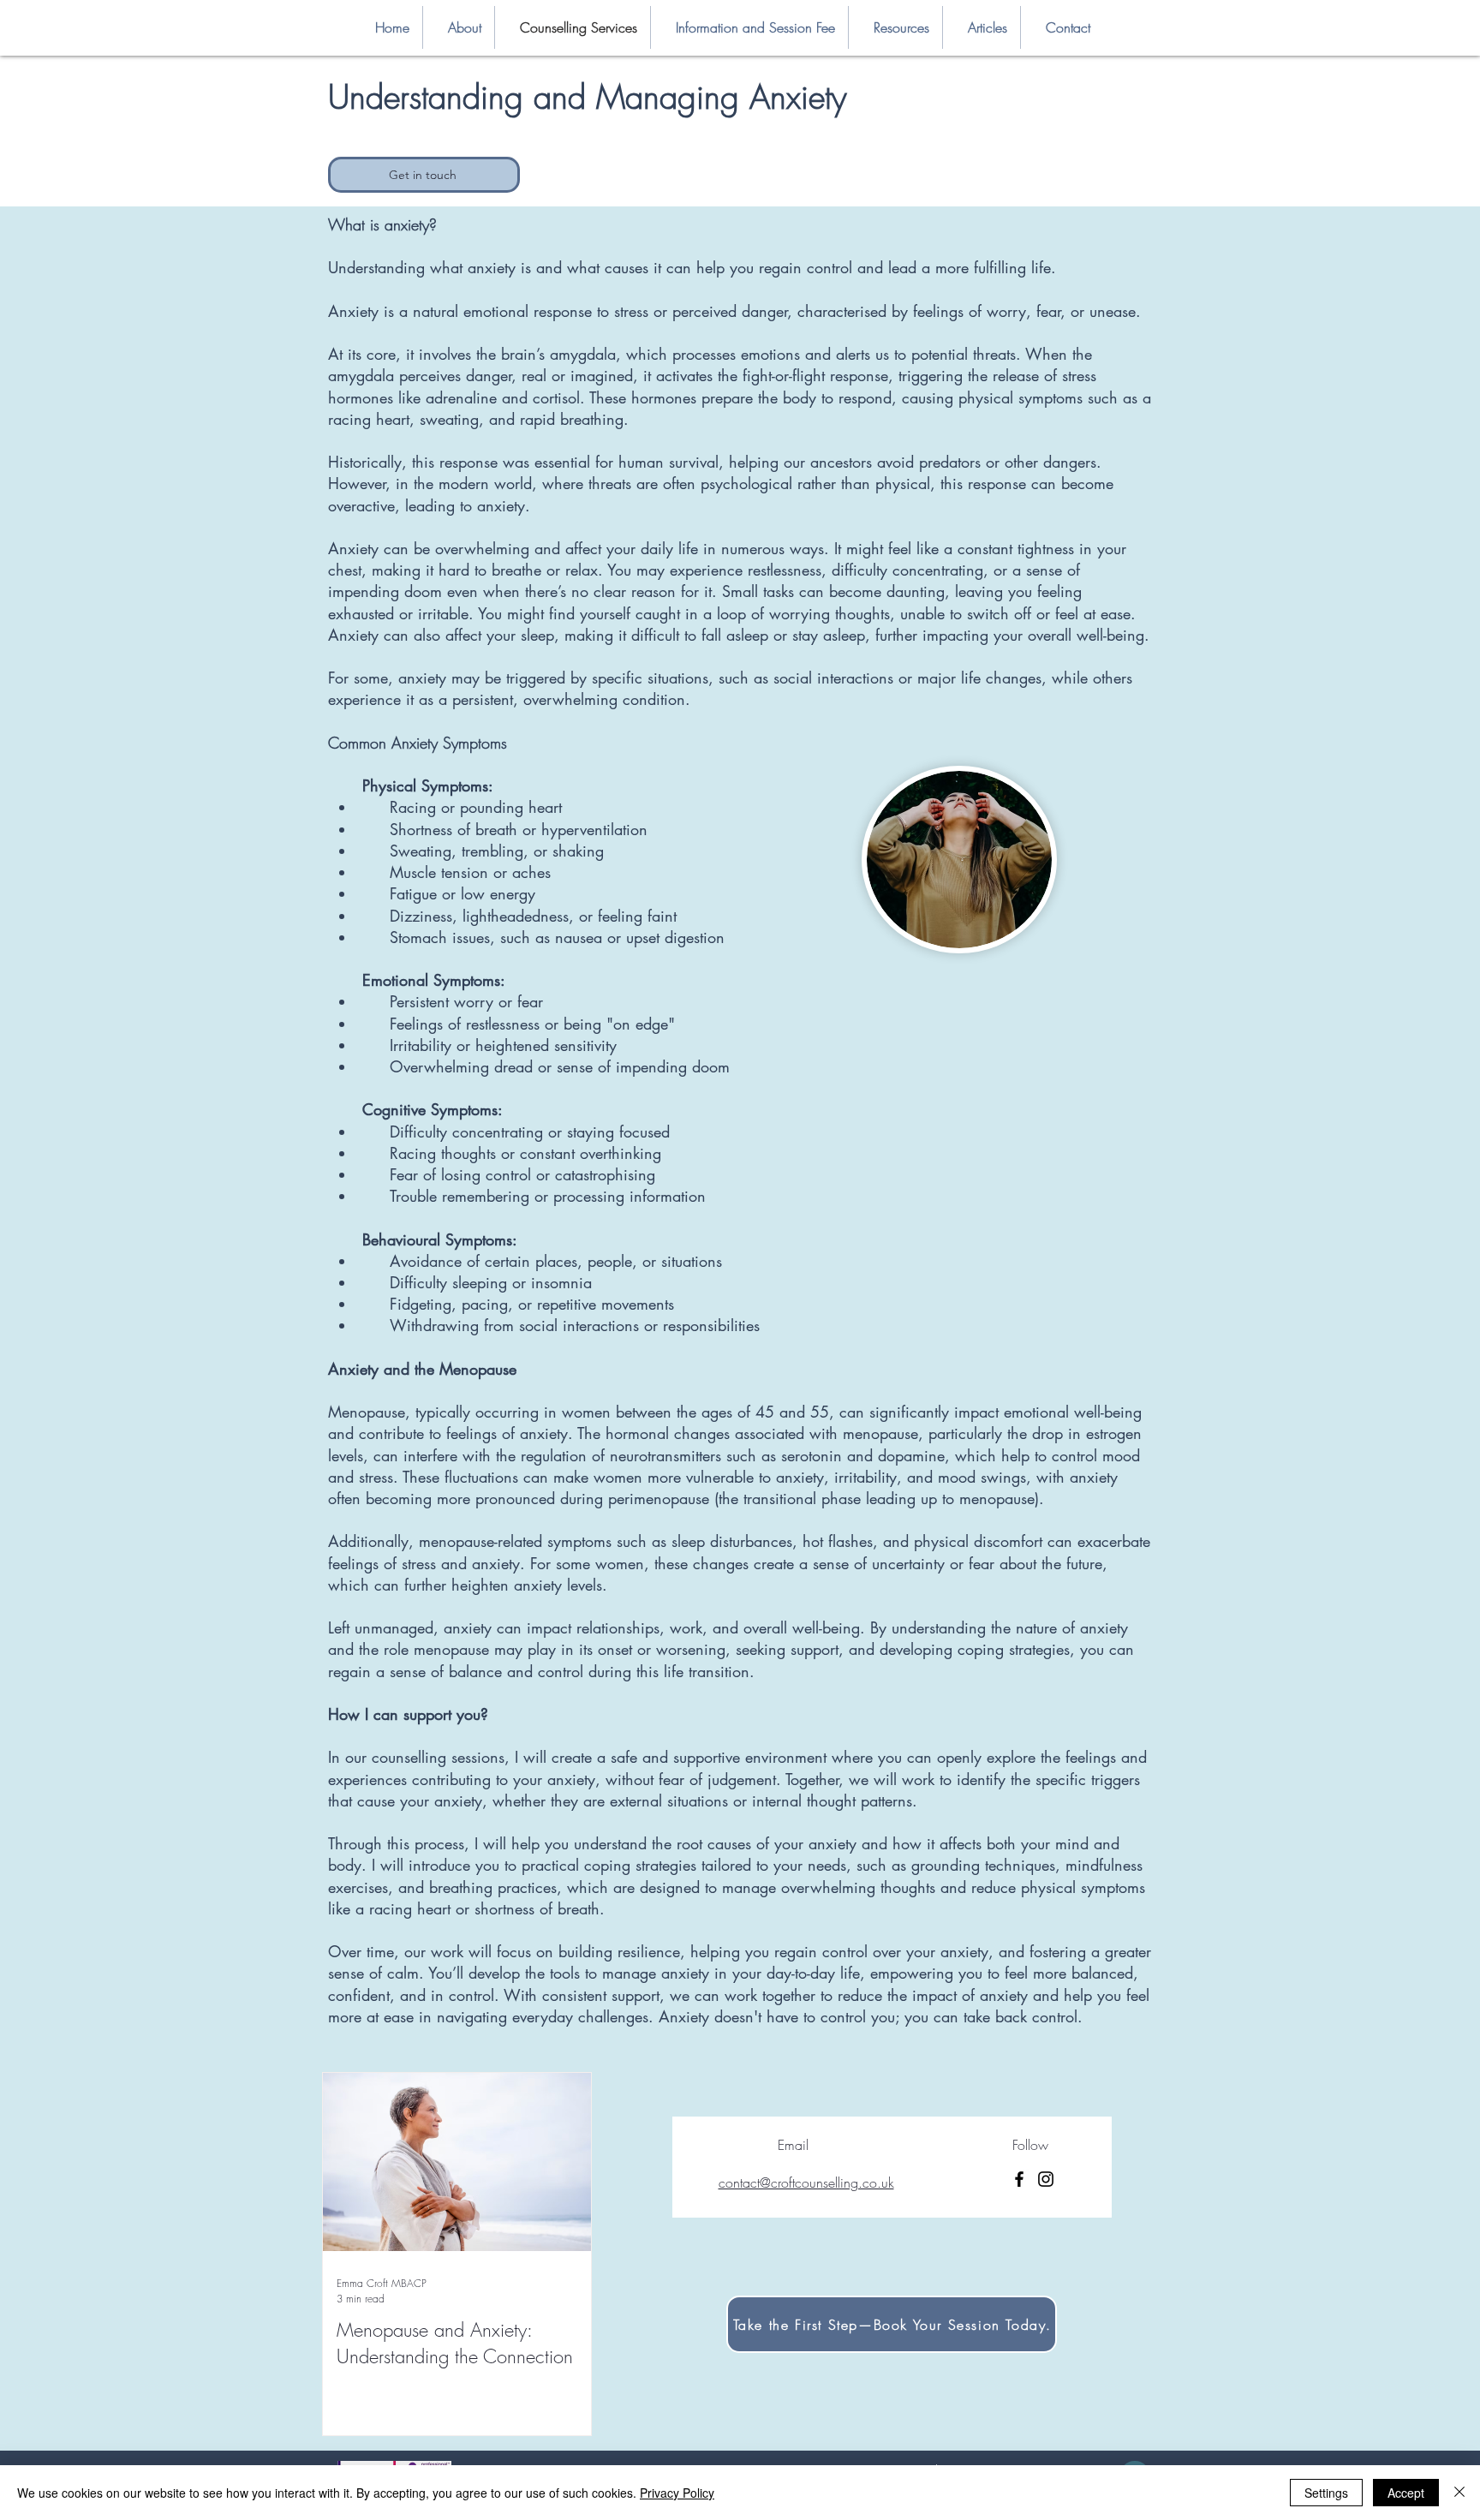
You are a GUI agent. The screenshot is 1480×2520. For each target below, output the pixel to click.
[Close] (1459, 2493)
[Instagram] (1046, 2179)
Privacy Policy (677, 2493)
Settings (1326, 2493)
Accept (1406, 2493)
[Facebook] (1019, 2179)
